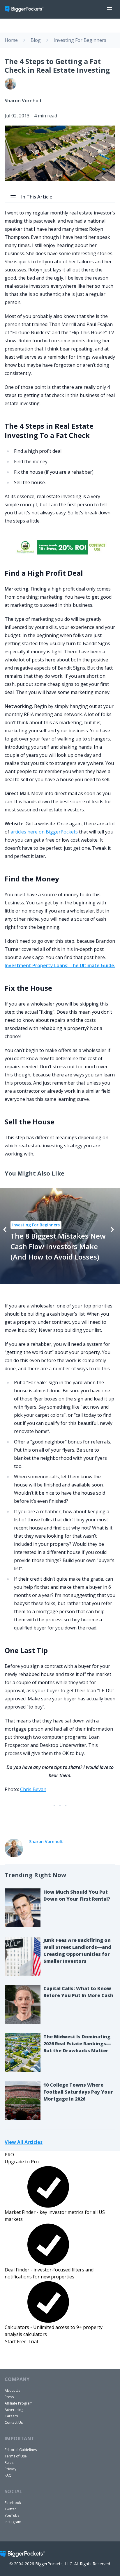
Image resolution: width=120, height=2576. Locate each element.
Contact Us (14, 2422)
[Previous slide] (5, 1230)
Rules (9, 2463)
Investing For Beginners (80, 40)
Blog (36, 40)
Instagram (13, 2522)
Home (11, 40)
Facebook (13, 2503)
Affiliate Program (19, 2403)
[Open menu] (110, 9)
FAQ (8, 2475)
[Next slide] (112, 1230)
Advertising (14, 2410)
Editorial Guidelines (21, 2450)
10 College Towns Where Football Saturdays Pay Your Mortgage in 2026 (78, 2092)
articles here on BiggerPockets (44, 832)
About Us (12, 2390)
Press (9, 2397)
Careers (11, 2416)
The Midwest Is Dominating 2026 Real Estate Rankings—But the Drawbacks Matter (77, 2044)
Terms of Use (16, 2456)
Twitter (10, 2509)
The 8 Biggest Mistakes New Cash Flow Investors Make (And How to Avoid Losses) (58, 1246)
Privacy (10, 2469)
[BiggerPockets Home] (27, 9)
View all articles (24, 2142)
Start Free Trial (21, 2341)
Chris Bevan (33, 1789)
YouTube (12, 2515)
